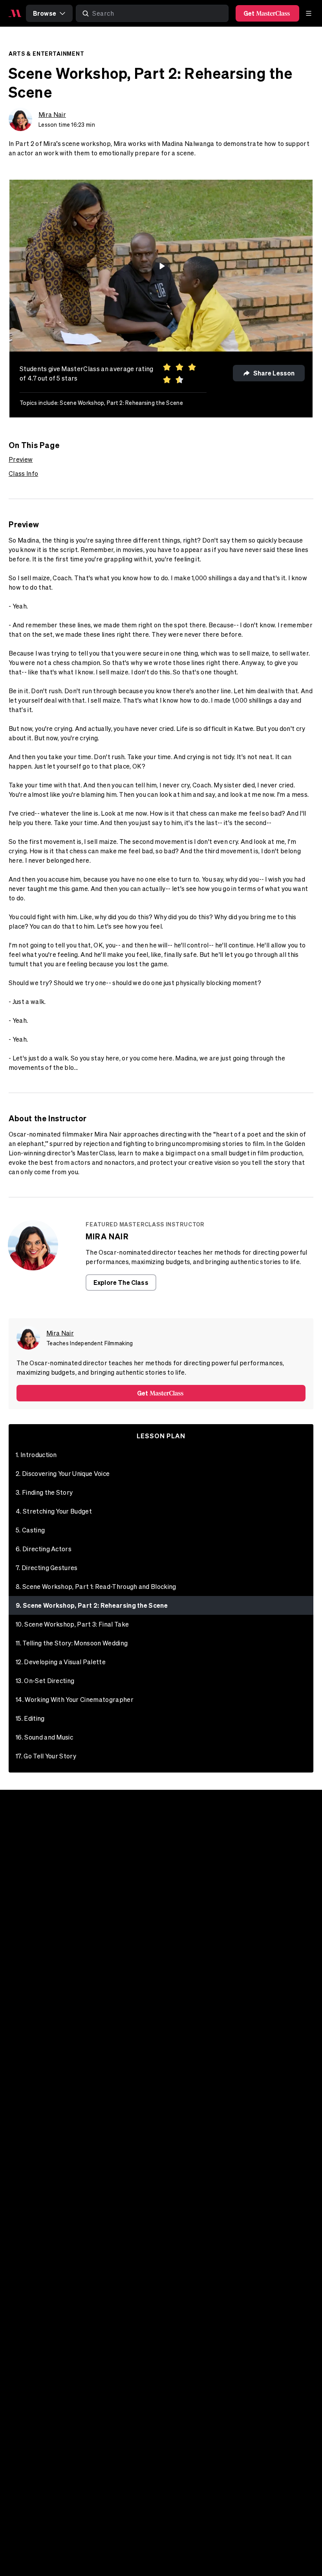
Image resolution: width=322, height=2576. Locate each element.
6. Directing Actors (44, 1549)
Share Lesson (274, 373)
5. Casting (30, 1530)
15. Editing (30, 1718)
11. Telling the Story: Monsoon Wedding (72, 1643)
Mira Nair (52, 115)
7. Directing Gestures (47, 1568)
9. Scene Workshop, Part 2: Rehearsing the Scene (92, 1605)
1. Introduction (36, 1455)
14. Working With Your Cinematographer (75, 1700)
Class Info (23, 474)
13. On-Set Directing (45, 1681)
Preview (21, 459)
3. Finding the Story (44, 1492)
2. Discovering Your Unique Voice (63, 1474)
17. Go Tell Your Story (46, 1756)
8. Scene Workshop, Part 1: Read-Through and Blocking (96, 1587)
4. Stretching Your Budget (54, 1511)
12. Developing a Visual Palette (61, 1662)
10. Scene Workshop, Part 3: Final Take (72, 1624)
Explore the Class (121, 1282)
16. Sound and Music (44, 1737)
